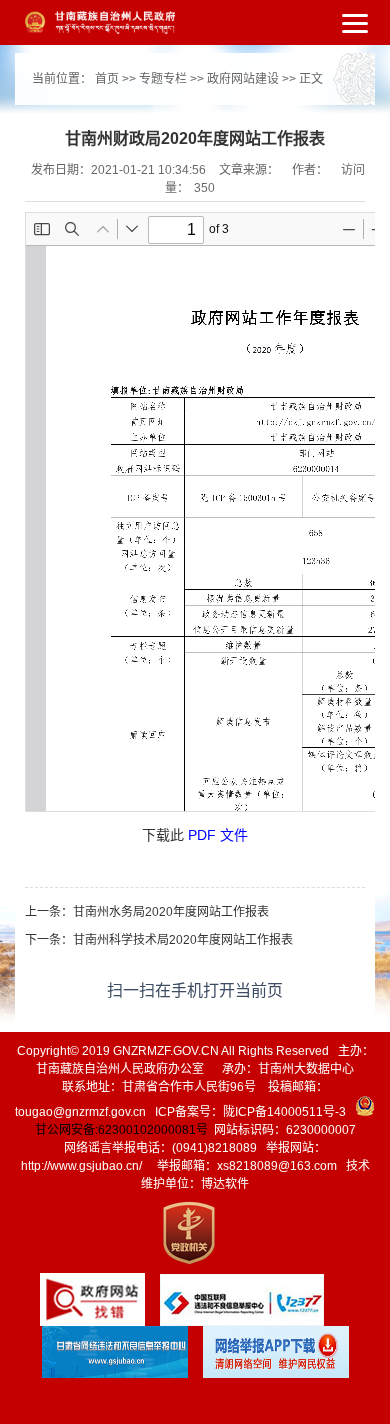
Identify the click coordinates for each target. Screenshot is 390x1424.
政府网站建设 (243, 79)
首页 (107, 79)
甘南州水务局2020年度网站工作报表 (171, 912)
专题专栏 (163, 79)
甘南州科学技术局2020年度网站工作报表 (183, 940)
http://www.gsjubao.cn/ (81, 1166)
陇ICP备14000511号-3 (284, 1112)
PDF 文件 (218, 835)
